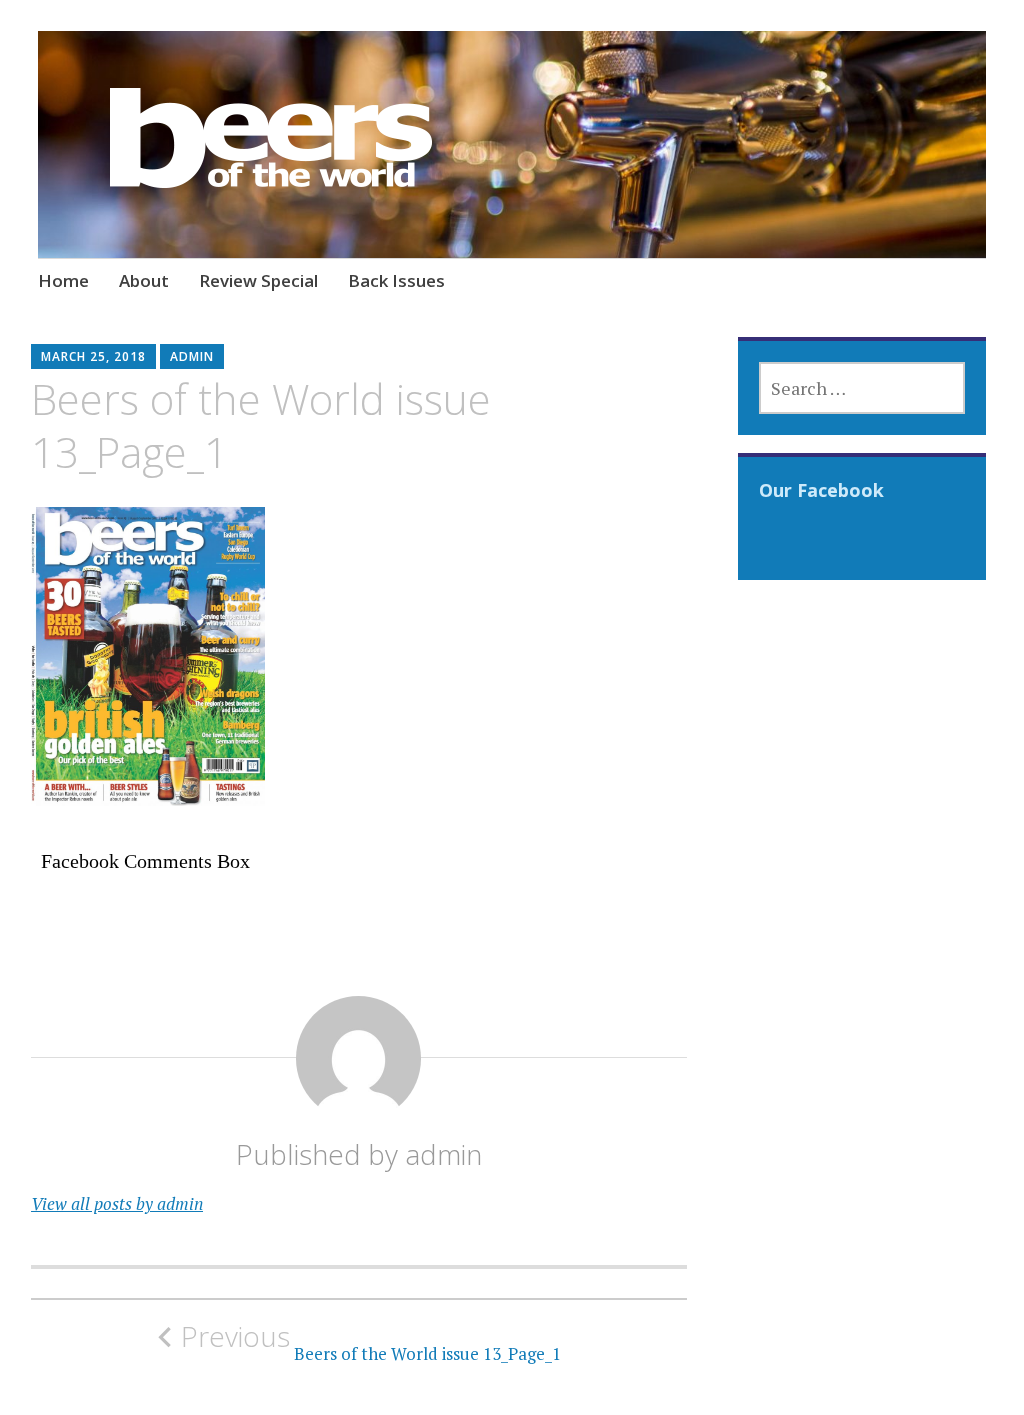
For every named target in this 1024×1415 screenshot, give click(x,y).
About (144, 280)
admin (192, 356)
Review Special (258, 280)
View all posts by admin (117, 1203)
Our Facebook (821, 490)
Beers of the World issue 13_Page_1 (371, 1342)
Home (63, 280)
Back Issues (396, 280)
